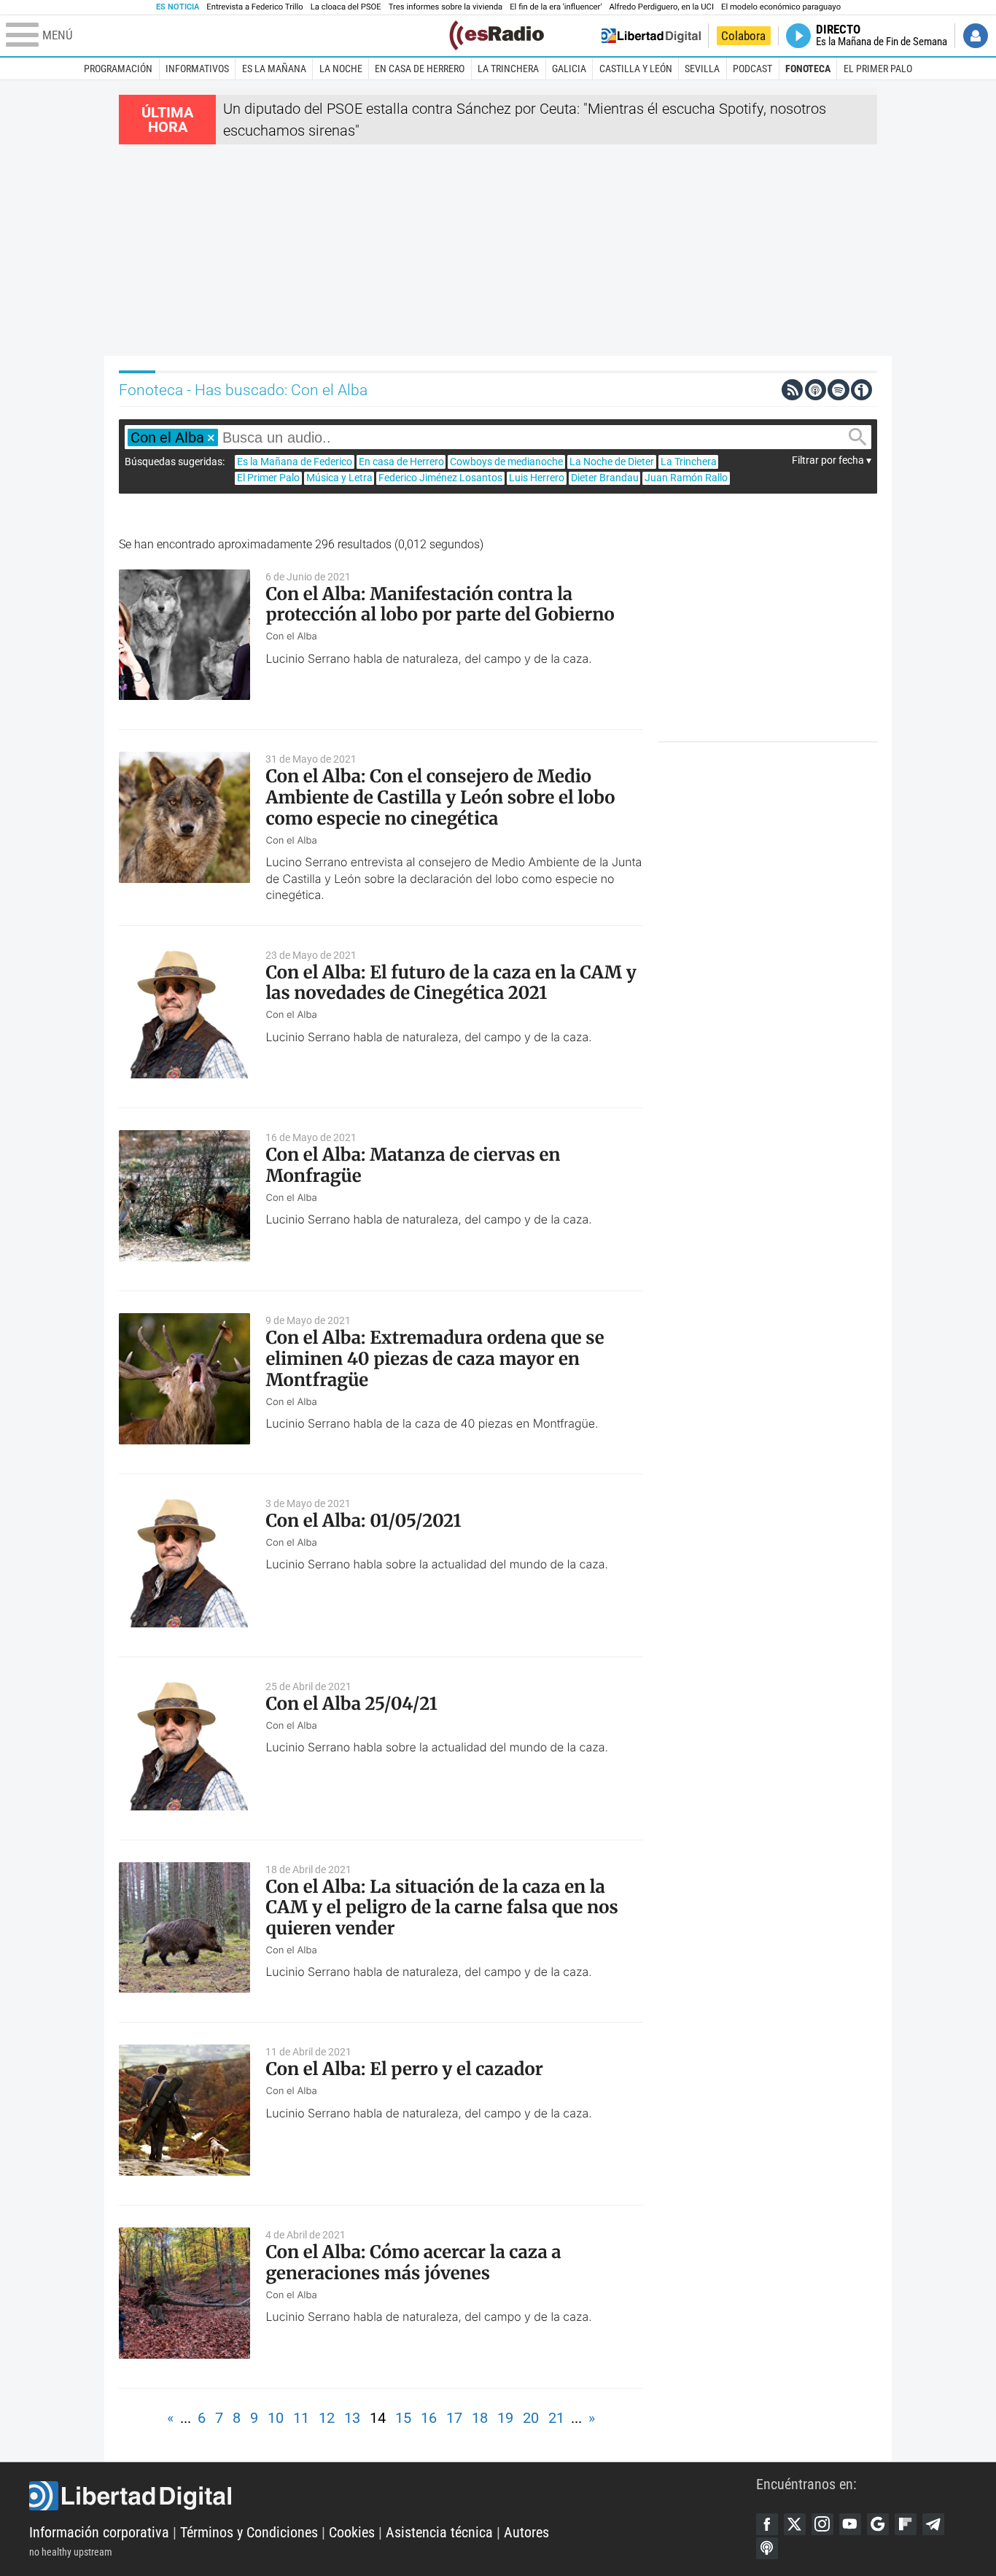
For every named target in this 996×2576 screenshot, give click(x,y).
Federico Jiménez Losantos (440, 478)
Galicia (569, 69)
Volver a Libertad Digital (651, 36)
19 (505, 2418)
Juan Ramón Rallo (686, 478)
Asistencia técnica (439, 2532)
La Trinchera (508, 69)
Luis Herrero (537, 478)
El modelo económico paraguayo (781, 7)
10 (276, 2418)
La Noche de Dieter (612, 462)
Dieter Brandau (605, 478)
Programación (118, 69)
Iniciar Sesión (976, 36)
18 (480, 2418)
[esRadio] (497, 35)
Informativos (197, 69)
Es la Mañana (274, 69)
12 (327, 2418)
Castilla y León (636, 69)
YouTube (850, 2524)
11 (301, 2418)
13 (352, 2418)
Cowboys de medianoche (506, 462)
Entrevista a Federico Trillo (254, 7)
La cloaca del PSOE (346, 7)
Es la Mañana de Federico (295, 462)
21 (556, 2418)
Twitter (795, 2524)
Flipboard (906, 2524)
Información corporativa (99, 2532)
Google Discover (878, 2524)
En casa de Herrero (420, 69)
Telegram (933, 2524)
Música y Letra (339, 478)
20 (531, 2418)
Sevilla (702, 69)
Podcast (752, 69)
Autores (526, 2532)
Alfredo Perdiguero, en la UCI (662, 7)
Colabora (743, 36)
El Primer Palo (878, 69)
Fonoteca (808, 69)
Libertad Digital (393, 2496)
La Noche (341, 69)
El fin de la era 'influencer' (556, 7)
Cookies (352, 2532)
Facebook (767, 2524)
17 (454, 2418)
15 (403, 2418)
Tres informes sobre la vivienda (446, 7)
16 (429, 2418)
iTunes (767, 2548)
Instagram (822, 2524)
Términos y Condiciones (249, 2532)
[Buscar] (857, 437)
